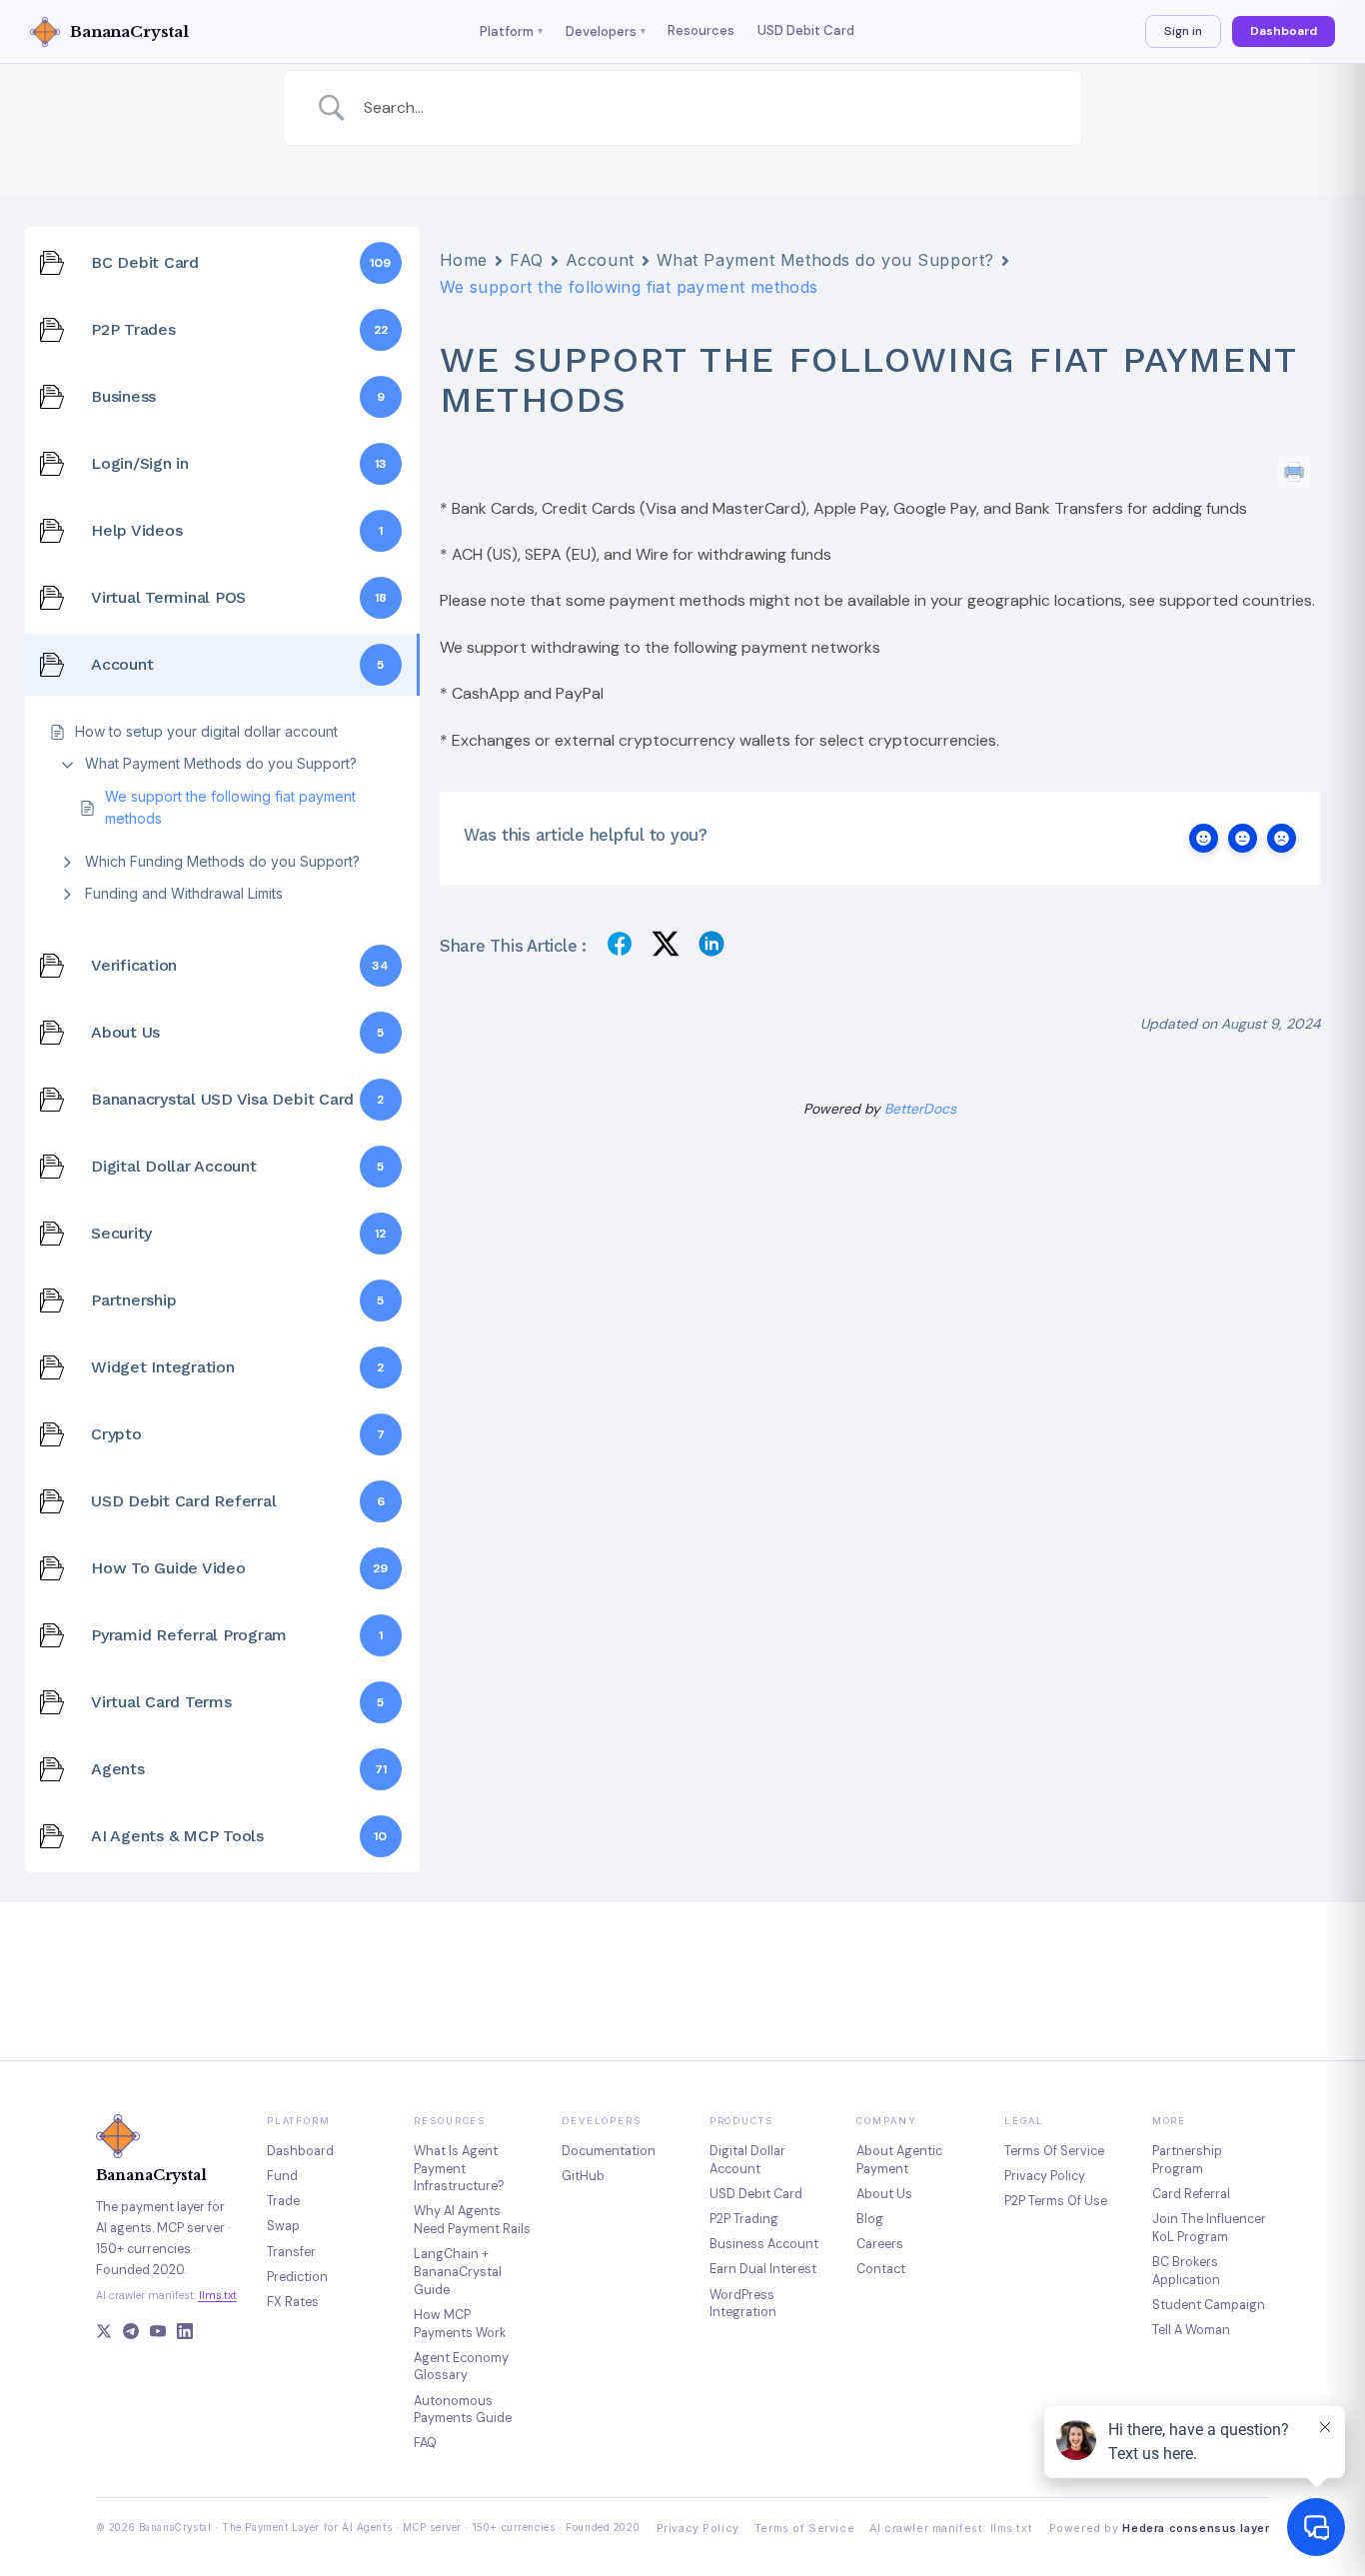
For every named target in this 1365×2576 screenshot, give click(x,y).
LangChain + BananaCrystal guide (458, 2271)
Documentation (609, 2151)
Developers (606, 31)
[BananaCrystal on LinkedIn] (185, 2334)
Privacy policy (1045, 2176)
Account (600, 260)
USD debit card (756, 2194)
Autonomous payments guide (463, 2410)
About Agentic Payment (899, 2160)
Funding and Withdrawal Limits (184, 893)
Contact (881, 2269)
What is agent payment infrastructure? (459, 2168)
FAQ (527, 260)
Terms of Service (804, 2529)
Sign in (1183, 31)
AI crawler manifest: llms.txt (951, 2529)
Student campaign (1209, 2305)
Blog (870, 2219)
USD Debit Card (806, 30)
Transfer (291, 2252)
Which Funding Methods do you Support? (222, 861)
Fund (282, 2176)
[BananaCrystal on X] (104, 2334)
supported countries (1236, 600)
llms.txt (218, 2295)
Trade (283, 2201)
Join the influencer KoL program (1209, 2228)
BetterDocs (920, 1109)
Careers (880, 2244)
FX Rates (293, 2302)
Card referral (1191, 2194)
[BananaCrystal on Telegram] (131, 2334)
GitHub (583, 2176)
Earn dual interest (763, 2269)
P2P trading (744, 2219)
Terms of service (1054, 2151)
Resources (701, 30)
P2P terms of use (1056, 2201)
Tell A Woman (1191, 2330)
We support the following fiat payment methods (230, 807)
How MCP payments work (460, 2324)
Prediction (297, 2277)
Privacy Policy (698, 2529)
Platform (511, 31)
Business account (764, 2244)
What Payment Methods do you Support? (221, 763)
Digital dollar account (747, 2160)
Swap (283, 2226)
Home (464, 260)
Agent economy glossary (461, 2367)
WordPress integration (743, 2304)
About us (884, 2194)
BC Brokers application (1186, 2271)
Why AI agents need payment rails (472, 2220)
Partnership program (1187, 2160)
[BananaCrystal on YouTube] (158, 2334)
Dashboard (1284, 31)
